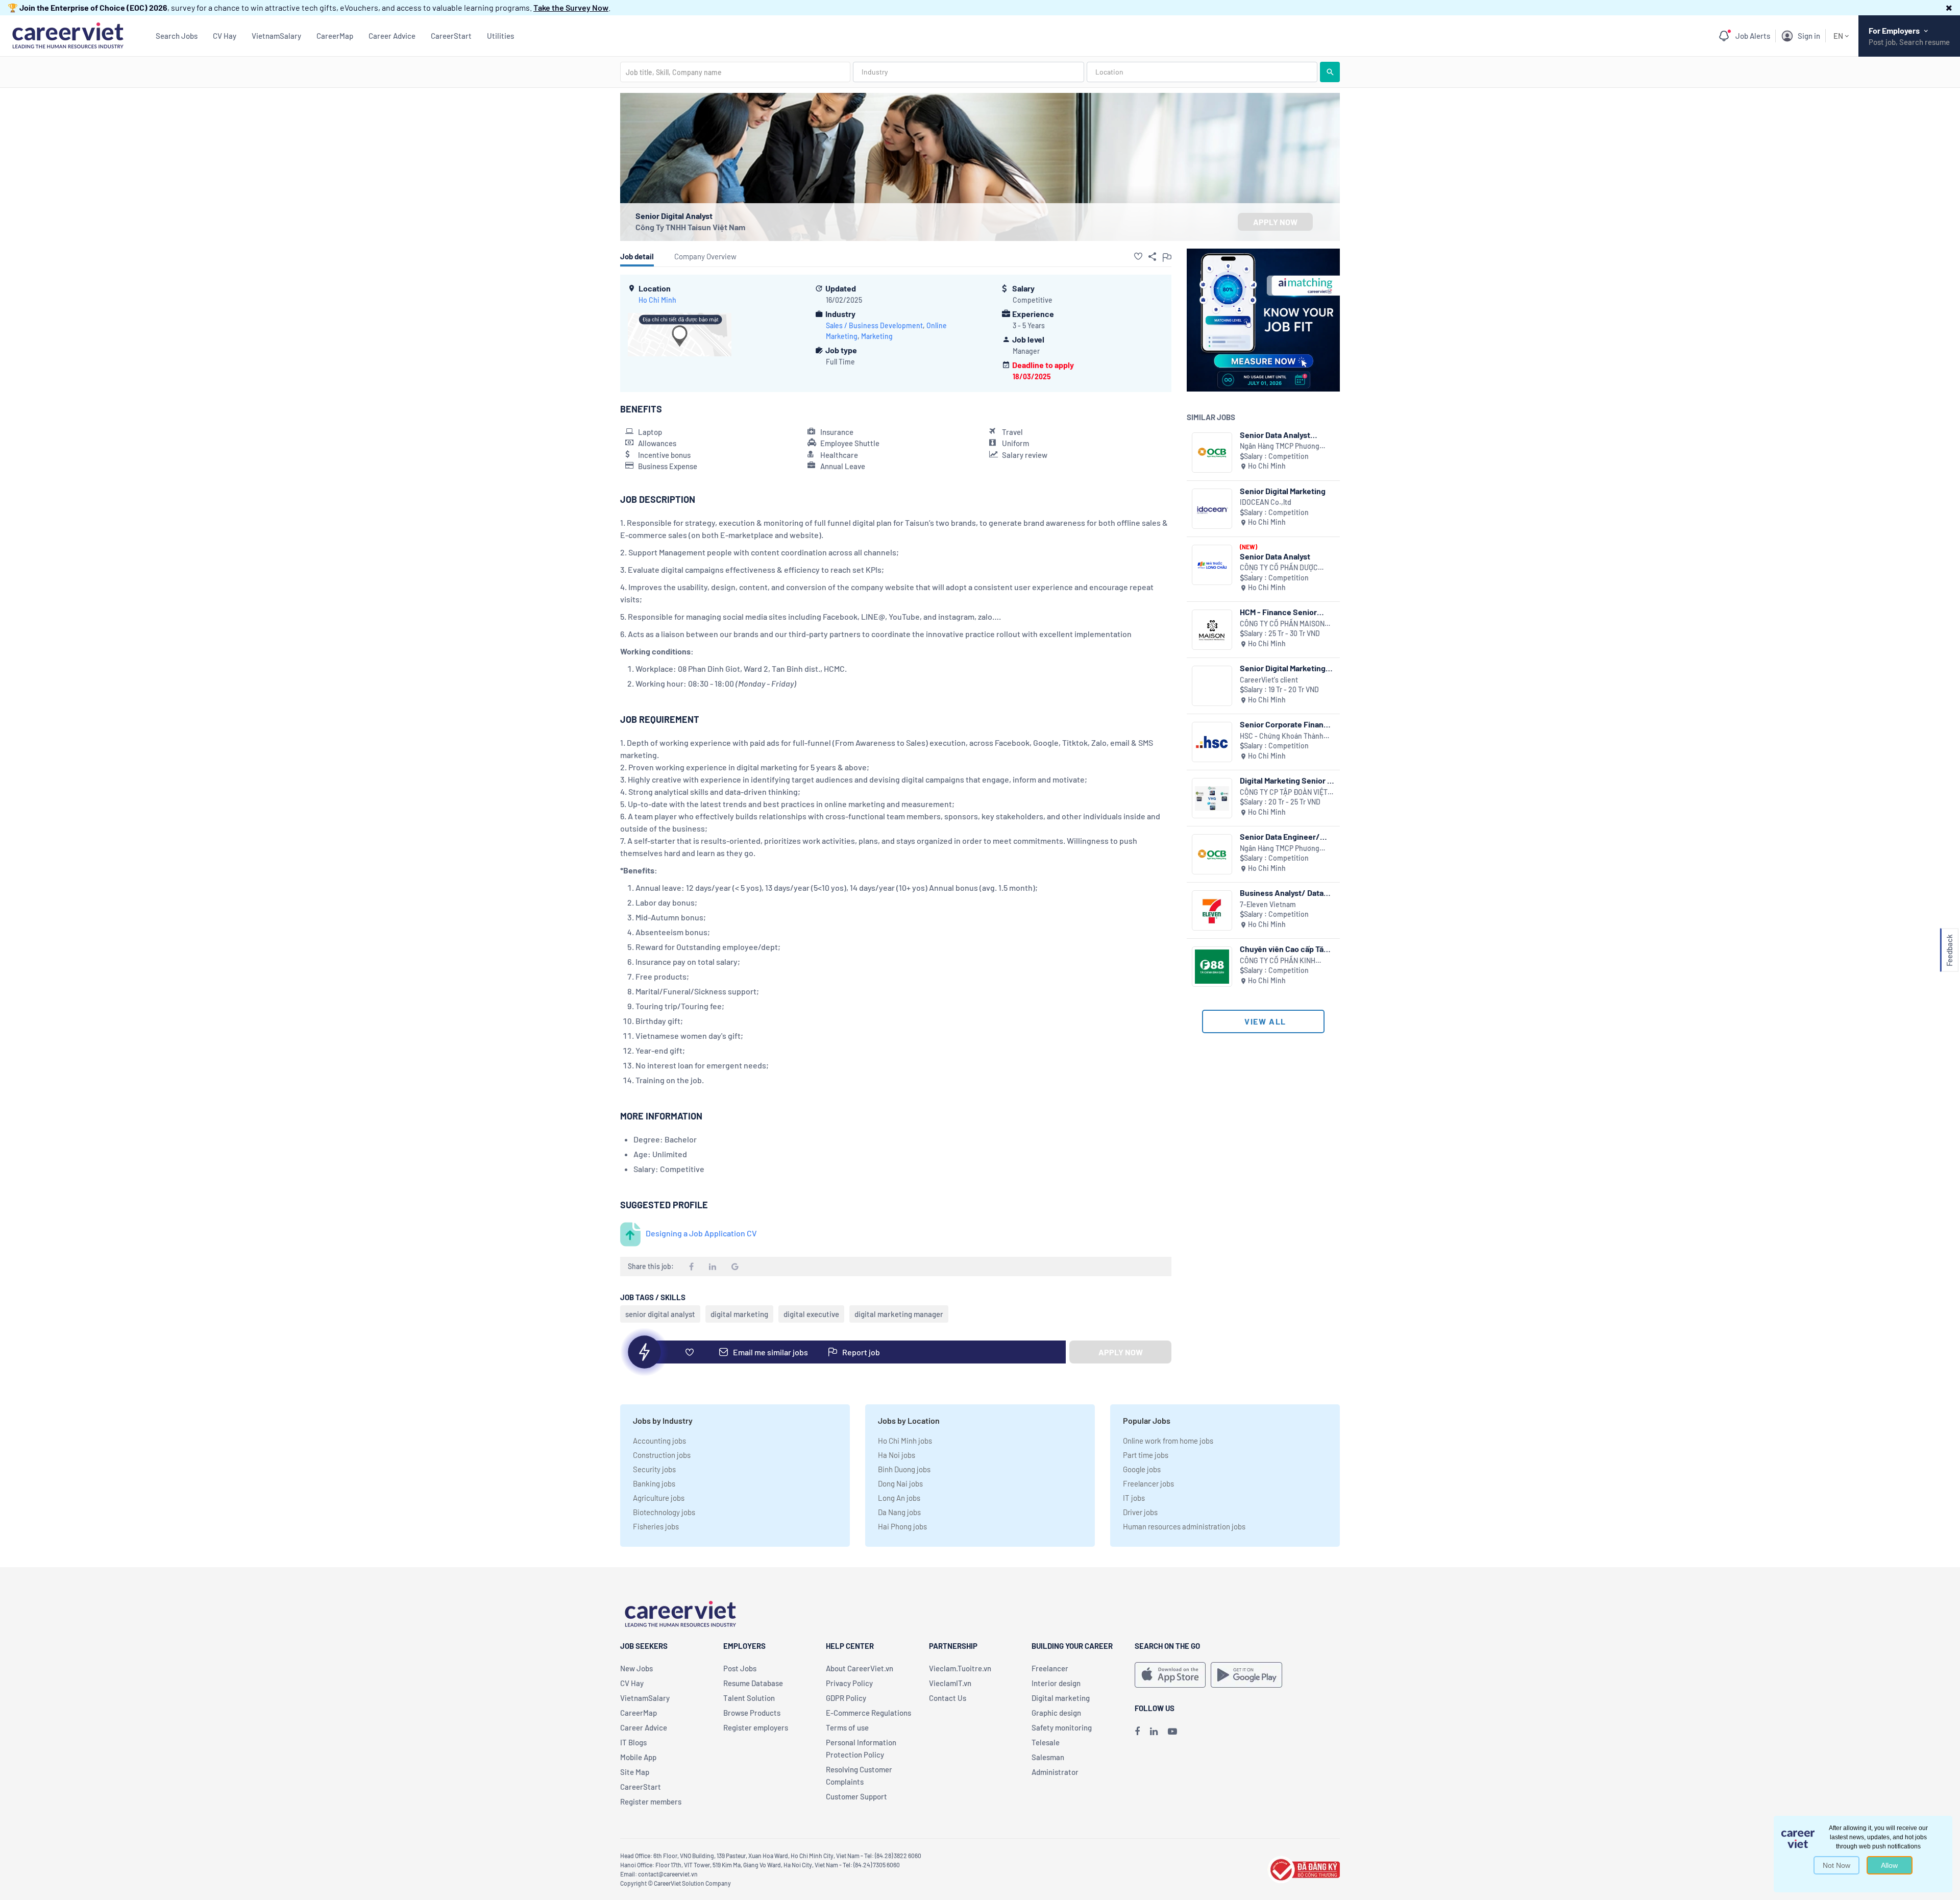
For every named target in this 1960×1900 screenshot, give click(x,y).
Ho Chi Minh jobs (905, 1441)
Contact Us (948, 1698)
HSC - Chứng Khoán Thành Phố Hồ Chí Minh (1282, 736)
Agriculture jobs (659, 1498)
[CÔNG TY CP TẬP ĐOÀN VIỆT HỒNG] (1212, 798)
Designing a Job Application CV (701, 1233)
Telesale (1046, 1742)
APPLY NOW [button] (1275, 222)
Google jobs (1142, 1469)
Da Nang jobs (899, 1512)
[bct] (1304, 1868)
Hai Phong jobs (902, 1526)
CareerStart (451, 36)
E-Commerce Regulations (868, 1713)
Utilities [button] (500, 36)
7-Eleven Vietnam (1268, 904)
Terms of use (847, 1727)
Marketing (877, 336)
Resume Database (753, 1683)
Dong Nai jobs (900, 1483)
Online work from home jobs (1168, 1441)
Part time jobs (1146, 1455)
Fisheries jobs (656, 1526)
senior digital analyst (660, 1314)
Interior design (1056, 1683)
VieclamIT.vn (950, 1683)
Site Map (635, 1772)
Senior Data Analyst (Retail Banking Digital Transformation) (1280, 435)
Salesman (1048, 1757)
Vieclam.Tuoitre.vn (960, 1668)
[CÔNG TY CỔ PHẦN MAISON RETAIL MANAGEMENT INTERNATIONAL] (1212, 630)
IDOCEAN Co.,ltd (1266, 502)
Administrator (1055, 1772)
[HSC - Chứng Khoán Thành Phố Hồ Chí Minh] (1212, 742)
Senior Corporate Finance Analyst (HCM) (1286, 724)
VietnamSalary (276, 36)
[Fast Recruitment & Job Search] (68, 34)
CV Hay (225, 36)
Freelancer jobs (1148, 1483)
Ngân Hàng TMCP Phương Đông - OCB (1280, 446)
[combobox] (735, 72)
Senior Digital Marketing (1283, 491)
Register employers (756, 1727)
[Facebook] (1137, 1731)
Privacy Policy (849, 1683)
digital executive (811, 1314)
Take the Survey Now (571, 7)
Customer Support (856, 1796)
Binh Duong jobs (904, 1469)
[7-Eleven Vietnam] (1212, 910)
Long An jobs (899, 1498)
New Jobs (636, 1668)
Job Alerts (1753, 36)
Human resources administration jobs (1184, 1526)
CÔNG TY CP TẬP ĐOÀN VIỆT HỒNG (1284, 793)
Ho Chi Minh (657, 300)
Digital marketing (1061, 1698)
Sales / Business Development (874, 325)
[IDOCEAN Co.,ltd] (1212, 509)
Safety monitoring (1062, 1727)
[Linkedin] (1154, 1731)
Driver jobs (1140, 1512)
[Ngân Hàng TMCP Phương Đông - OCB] (1212, 453)
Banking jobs (654, 1483)
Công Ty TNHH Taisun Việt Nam (690, 227)
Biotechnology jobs (664, 1512)
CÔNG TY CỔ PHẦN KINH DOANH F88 (1278, 961)
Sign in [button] (1809, 36)
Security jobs (654, 1469)
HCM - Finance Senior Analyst (1278, 612)
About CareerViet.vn (860, 1668)
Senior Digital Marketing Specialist (1283, 668)
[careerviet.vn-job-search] (1170, 1675)
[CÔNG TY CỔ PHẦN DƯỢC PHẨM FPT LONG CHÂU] (1212, 565)
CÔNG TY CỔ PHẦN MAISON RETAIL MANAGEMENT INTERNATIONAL (1282, 624)
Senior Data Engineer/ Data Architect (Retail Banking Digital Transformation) (1280, 836)
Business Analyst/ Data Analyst (1282, 893)
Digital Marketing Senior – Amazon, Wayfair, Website (1286, 780)
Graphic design (1056, 1713)
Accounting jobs (659, 1441)
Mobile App (638, 1757)
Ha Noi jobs (897, 1455)
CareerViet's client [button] (1269, 680)
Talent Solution (749, 1698)
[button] (1949, 7)
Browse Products (752, 1713)
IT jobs (1134, 1498)
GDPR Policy (846, 1698)
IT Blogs (633, 1742)
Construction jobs (662, 1455)
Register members (651, 1801)
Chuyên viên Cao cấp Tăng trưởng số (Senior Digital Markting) (1286, 949)
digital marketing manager (899, 1314)
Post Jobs (740, 1668)
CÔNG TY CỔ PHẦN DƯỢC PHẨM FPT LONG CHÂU (1279, 568)
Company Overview (705, 256)
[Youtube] (1172, 1731)
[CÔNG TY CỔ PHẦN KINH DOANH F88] (1212, 967)
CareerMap (335, 36)
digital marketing (739, 1314)
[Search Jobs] (1330, 72)
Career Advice (392, 36)
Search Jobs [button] (177, 36)
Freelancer (1050, 1668)
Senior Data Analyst (1275, 556)
